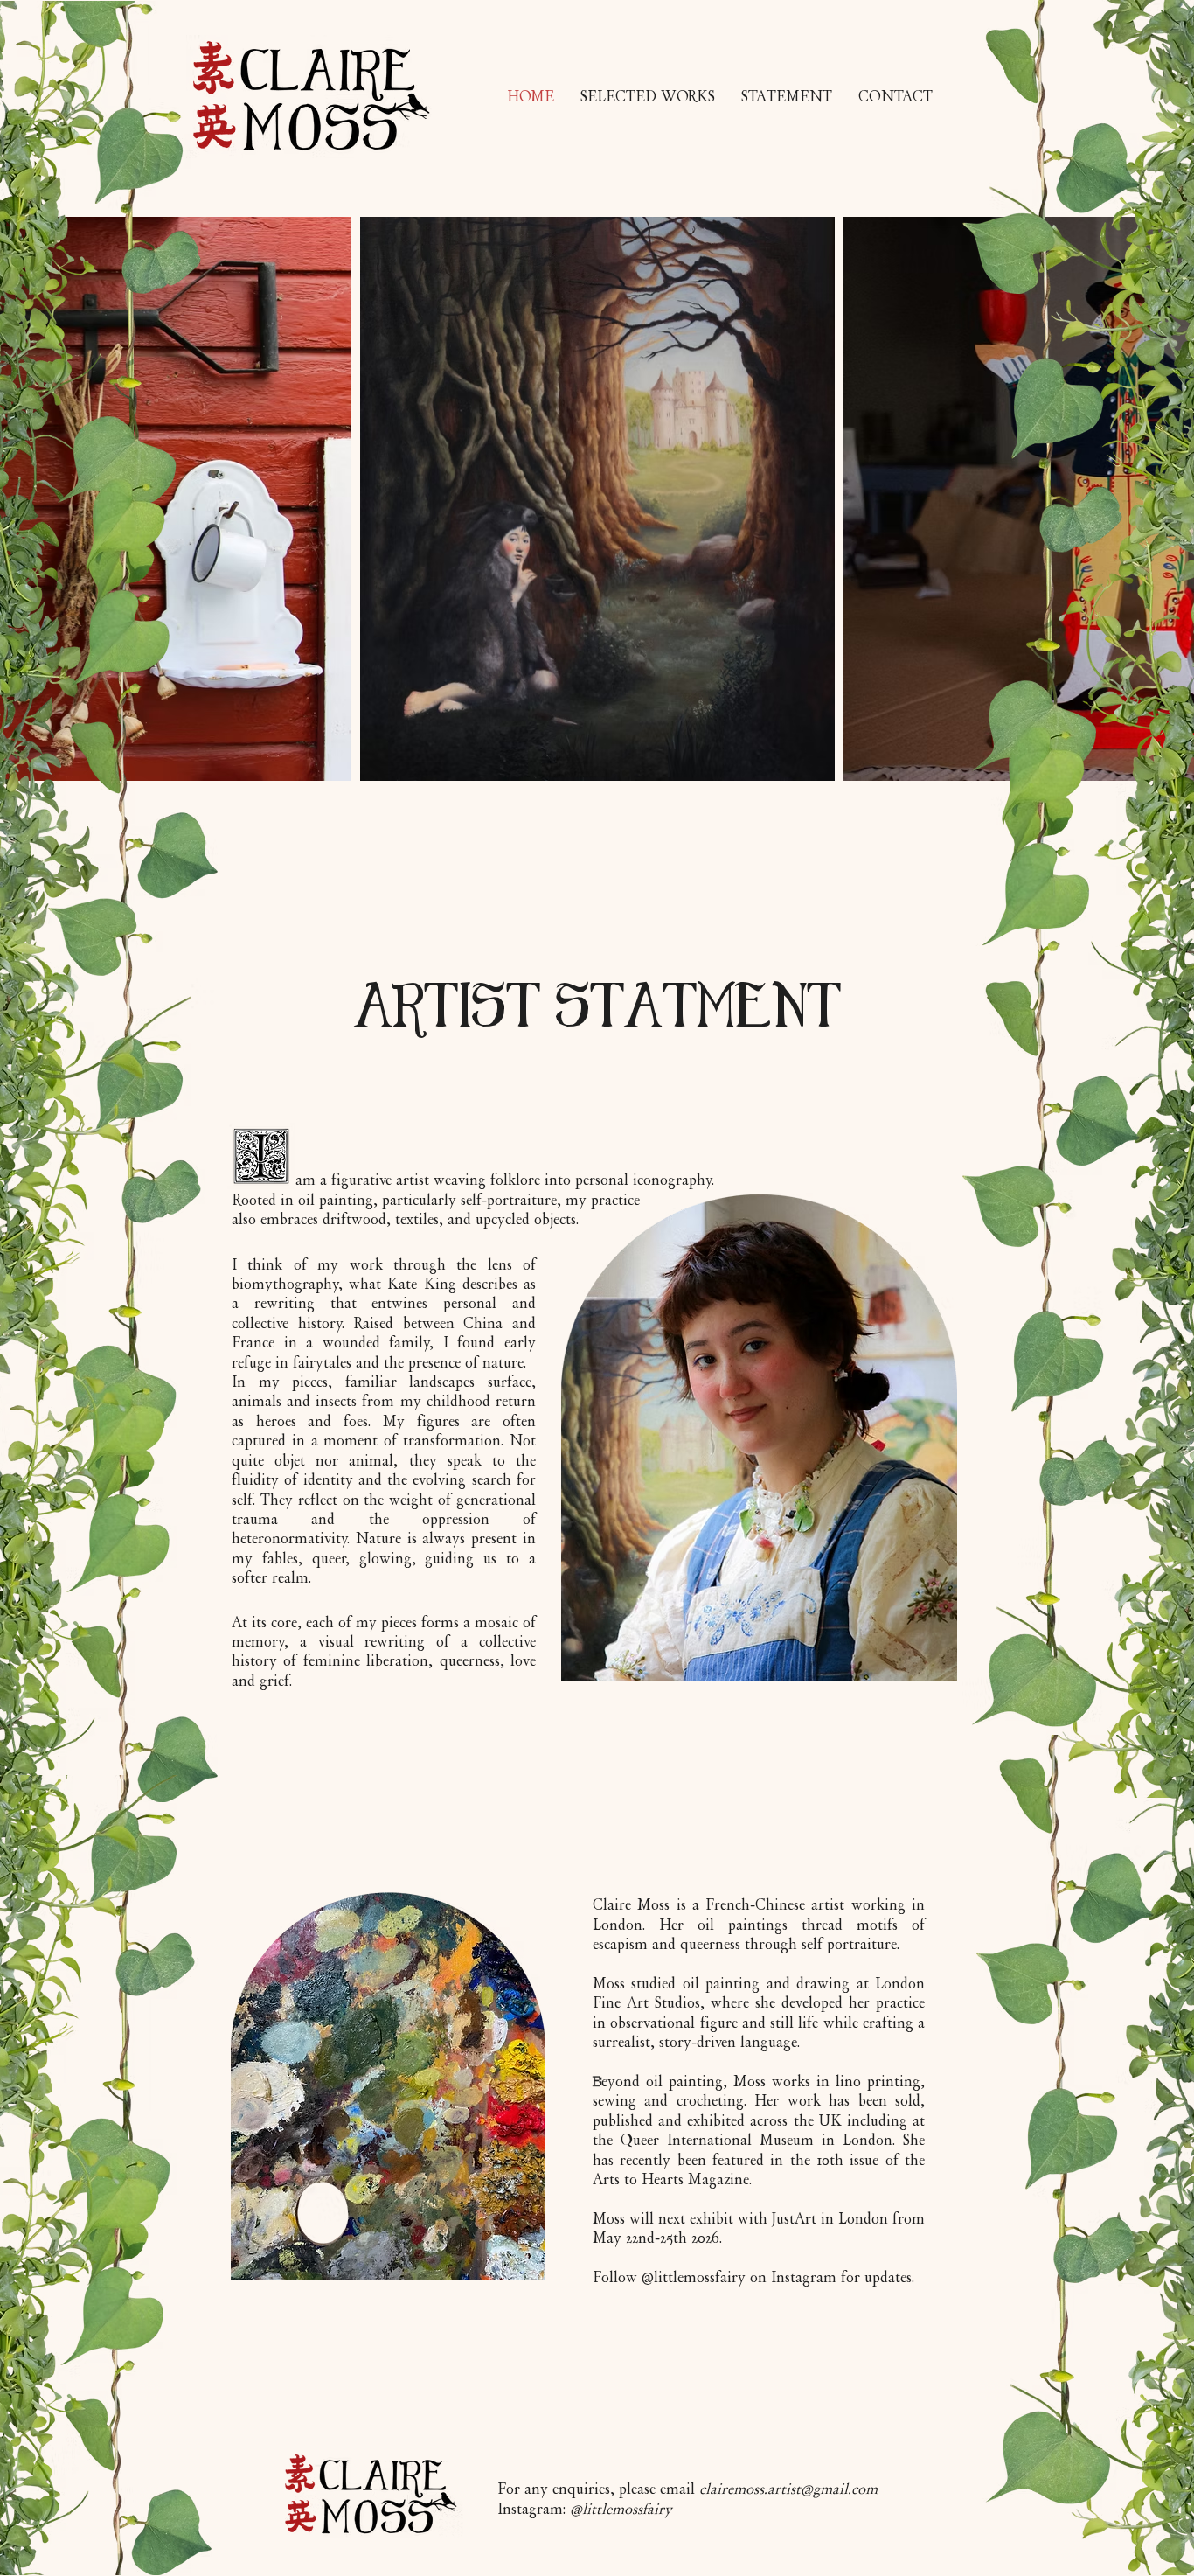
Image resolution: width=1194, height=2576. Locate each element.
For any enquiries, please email (687, 2489)
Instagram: (585, 2509)
